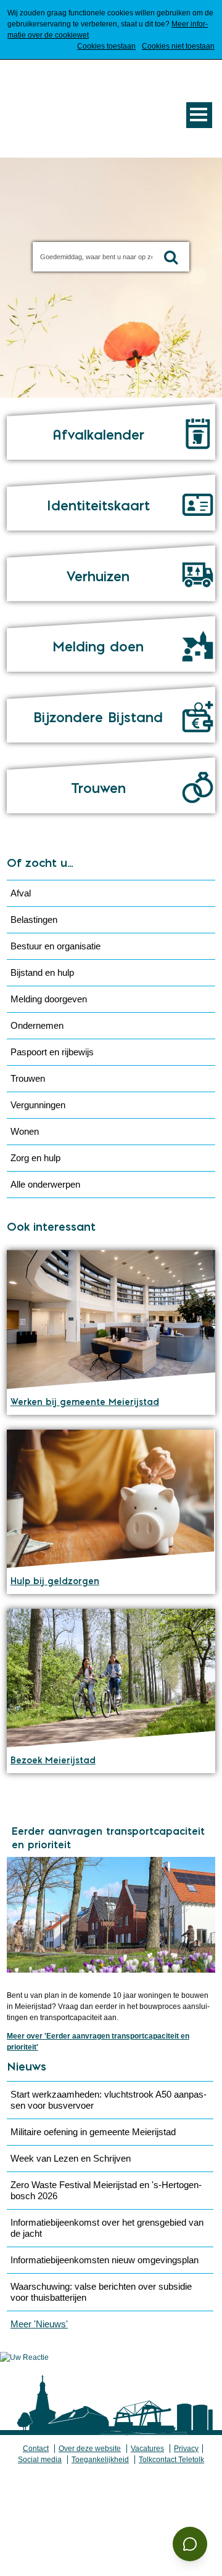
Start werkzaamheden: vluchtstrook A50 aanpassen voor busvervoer (109, 2100)
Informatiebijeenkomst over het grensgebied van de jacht (107, 2228)
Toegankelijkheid (100, 2460)
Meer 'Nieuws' (39, 2324)
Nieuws (27, 2067)
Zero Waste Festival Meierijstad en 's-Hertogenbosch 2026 (106, 2190)
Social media (40, 2460)
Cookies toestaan (106, 46)
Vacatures (147, 2449)
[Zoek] (171, 257)
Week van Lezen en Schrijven (71, 2158)
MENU (199, 115)
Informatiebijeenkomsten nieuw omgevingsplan (105, 2260)
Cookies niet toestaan (178, 46)
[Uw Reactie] (24, 2357)
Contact (36, 2449)
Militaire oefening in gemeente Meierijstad (93, 2132)
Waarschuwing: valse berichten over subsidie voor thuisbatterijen (101, 2292)
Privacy (186, 2449)
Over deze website (90, 2449)
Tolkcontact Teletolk (171, 2460)
